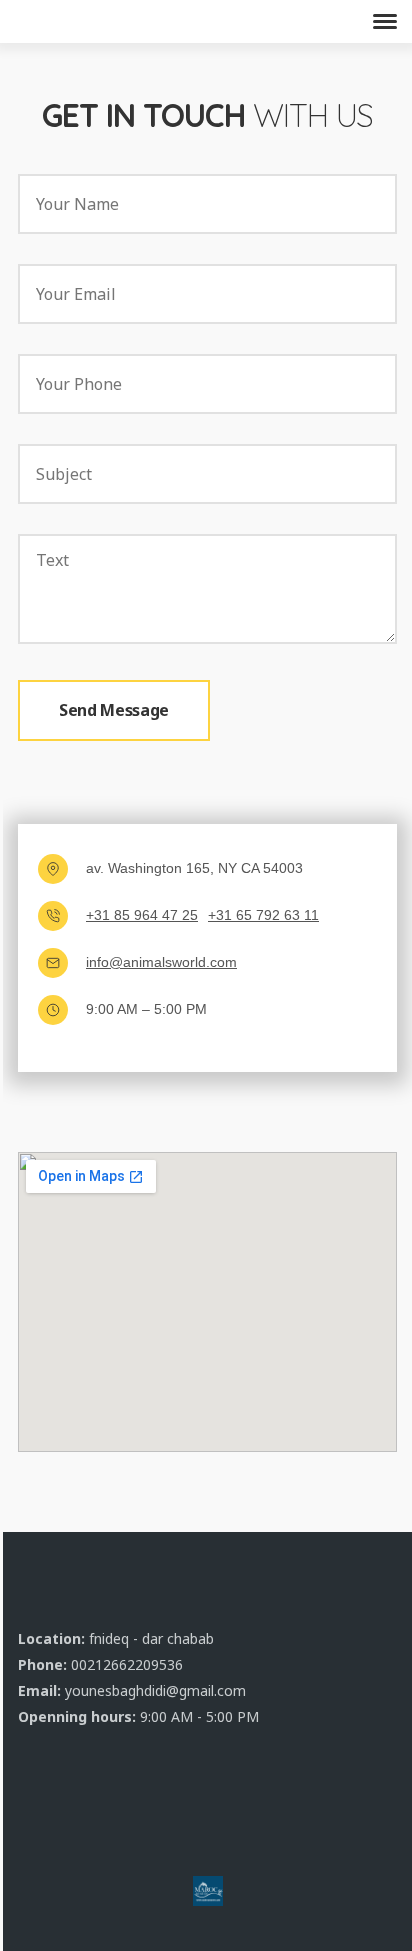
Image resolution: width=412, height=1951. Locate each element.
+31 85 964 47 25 (142, 915)
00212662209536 (127, 1664)
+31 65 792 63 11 (263, 915)
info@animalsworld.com (161, 962)
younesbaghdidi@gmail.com (155, 1690)
